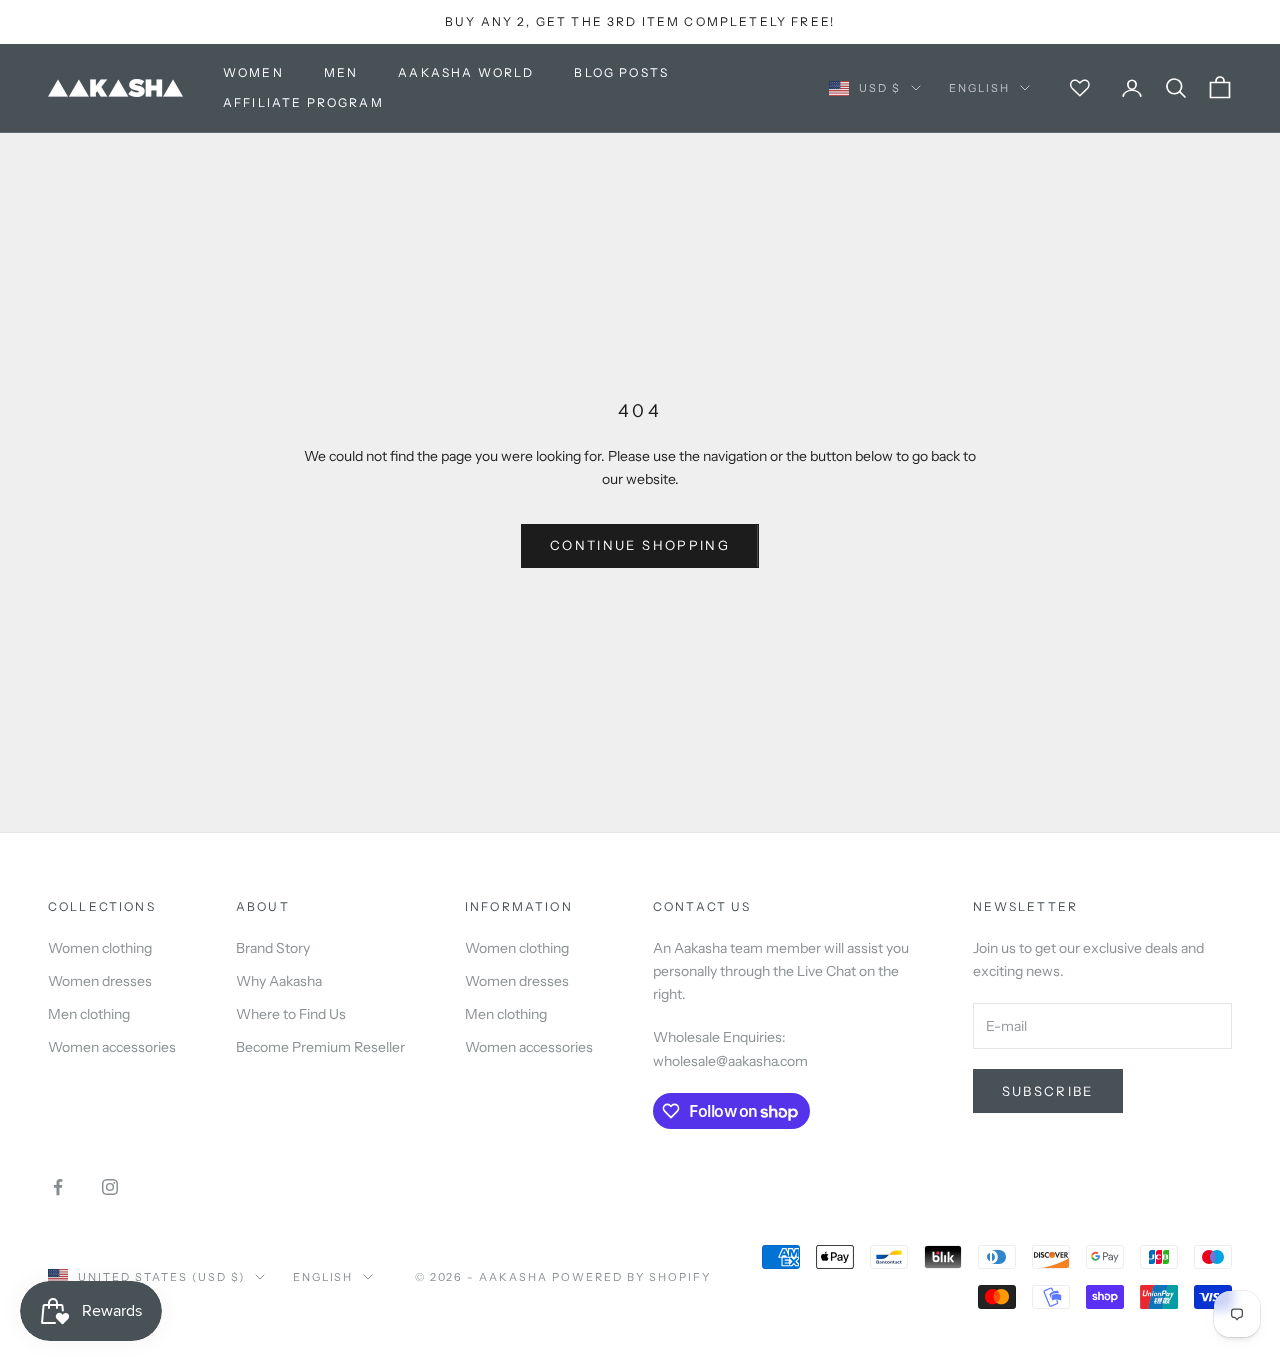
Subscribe (1048, 1091)
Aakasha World (466, 72)
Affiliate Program (303, 102)
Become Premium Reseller (320, 1047)
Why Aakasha (279, 981)
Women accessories (112, 1047)
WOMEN (253, 72)
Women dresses (100, 981)
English (979, 88)
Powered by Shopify (631, 1277)
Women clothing (100, 948)
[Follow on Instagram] (110, 1187)
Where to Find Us (291, 1014)
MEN (341, 72)
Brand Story (273, 948)
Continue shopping (640, 545)
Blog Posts (621, 72)
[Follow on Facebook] (58, 1187)
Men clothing (89, 1014)
